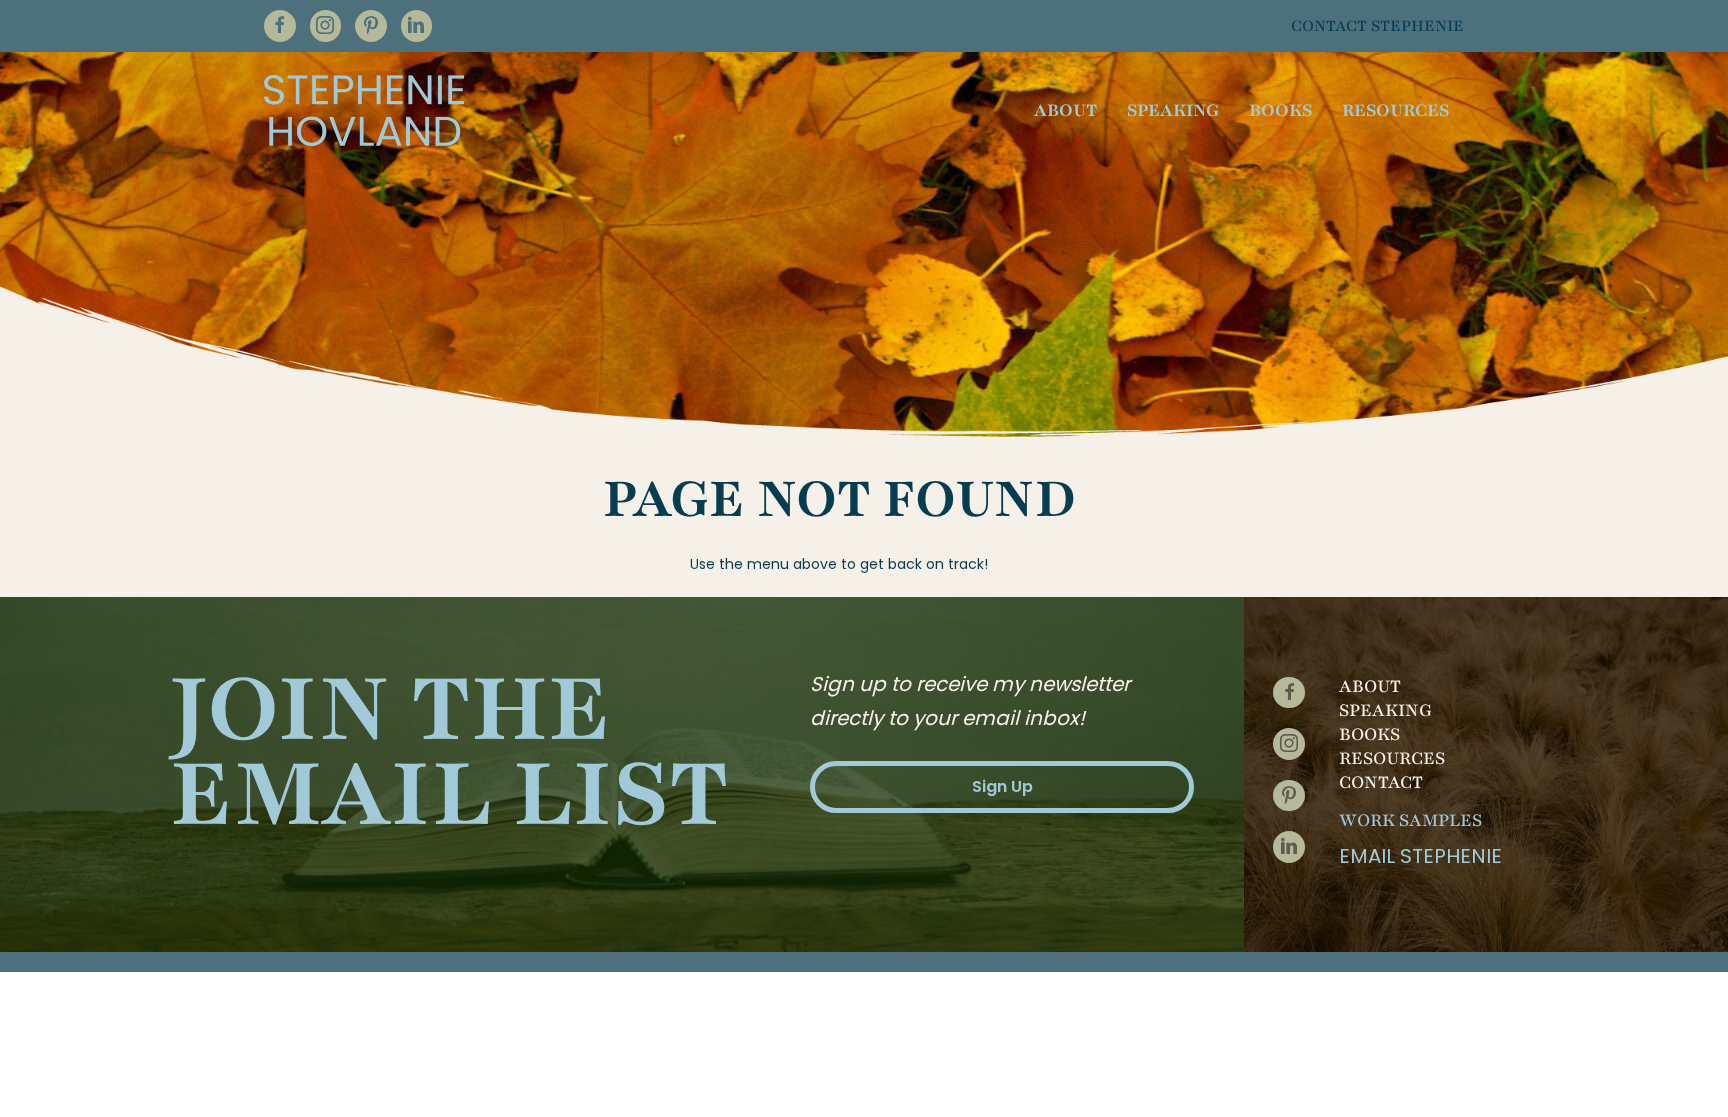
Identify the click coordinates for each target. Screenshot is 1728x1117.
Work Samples (1410, 820)
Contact (1381, 782)
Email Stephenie (1420, 856)
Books (1369, 734)
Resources (1392, 758)
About (1370, 686)
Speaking (1385, 710)
